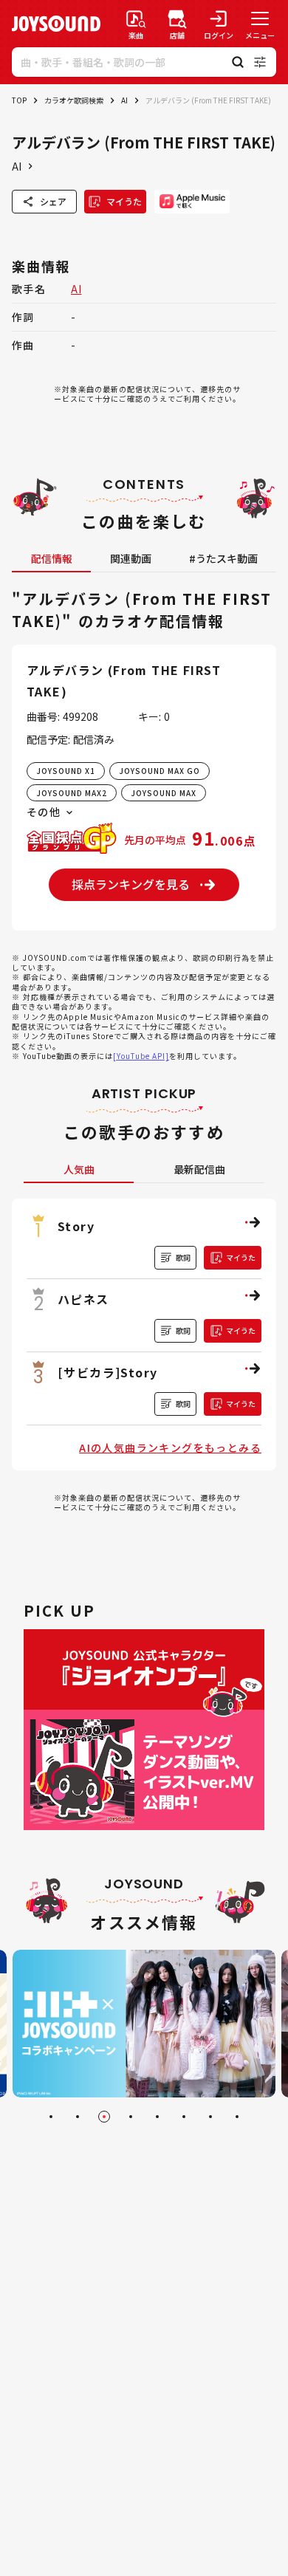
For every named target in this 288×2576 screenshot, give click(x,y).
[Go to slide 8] (237, 2117)
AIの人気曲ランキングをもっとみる (170, 1448)
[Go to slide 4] (131, 2117)
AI (124, 100)
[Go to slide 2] (78, 2117)
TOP (19, 100)
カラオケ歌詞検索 (74, 100)
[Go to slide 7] (210, 2117)
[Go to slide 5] (157, 2117)
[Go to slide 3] (104, 2117)
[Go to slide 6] (184, 2117)
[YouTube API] (141, 1056)
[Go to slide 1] (51, 2117)
